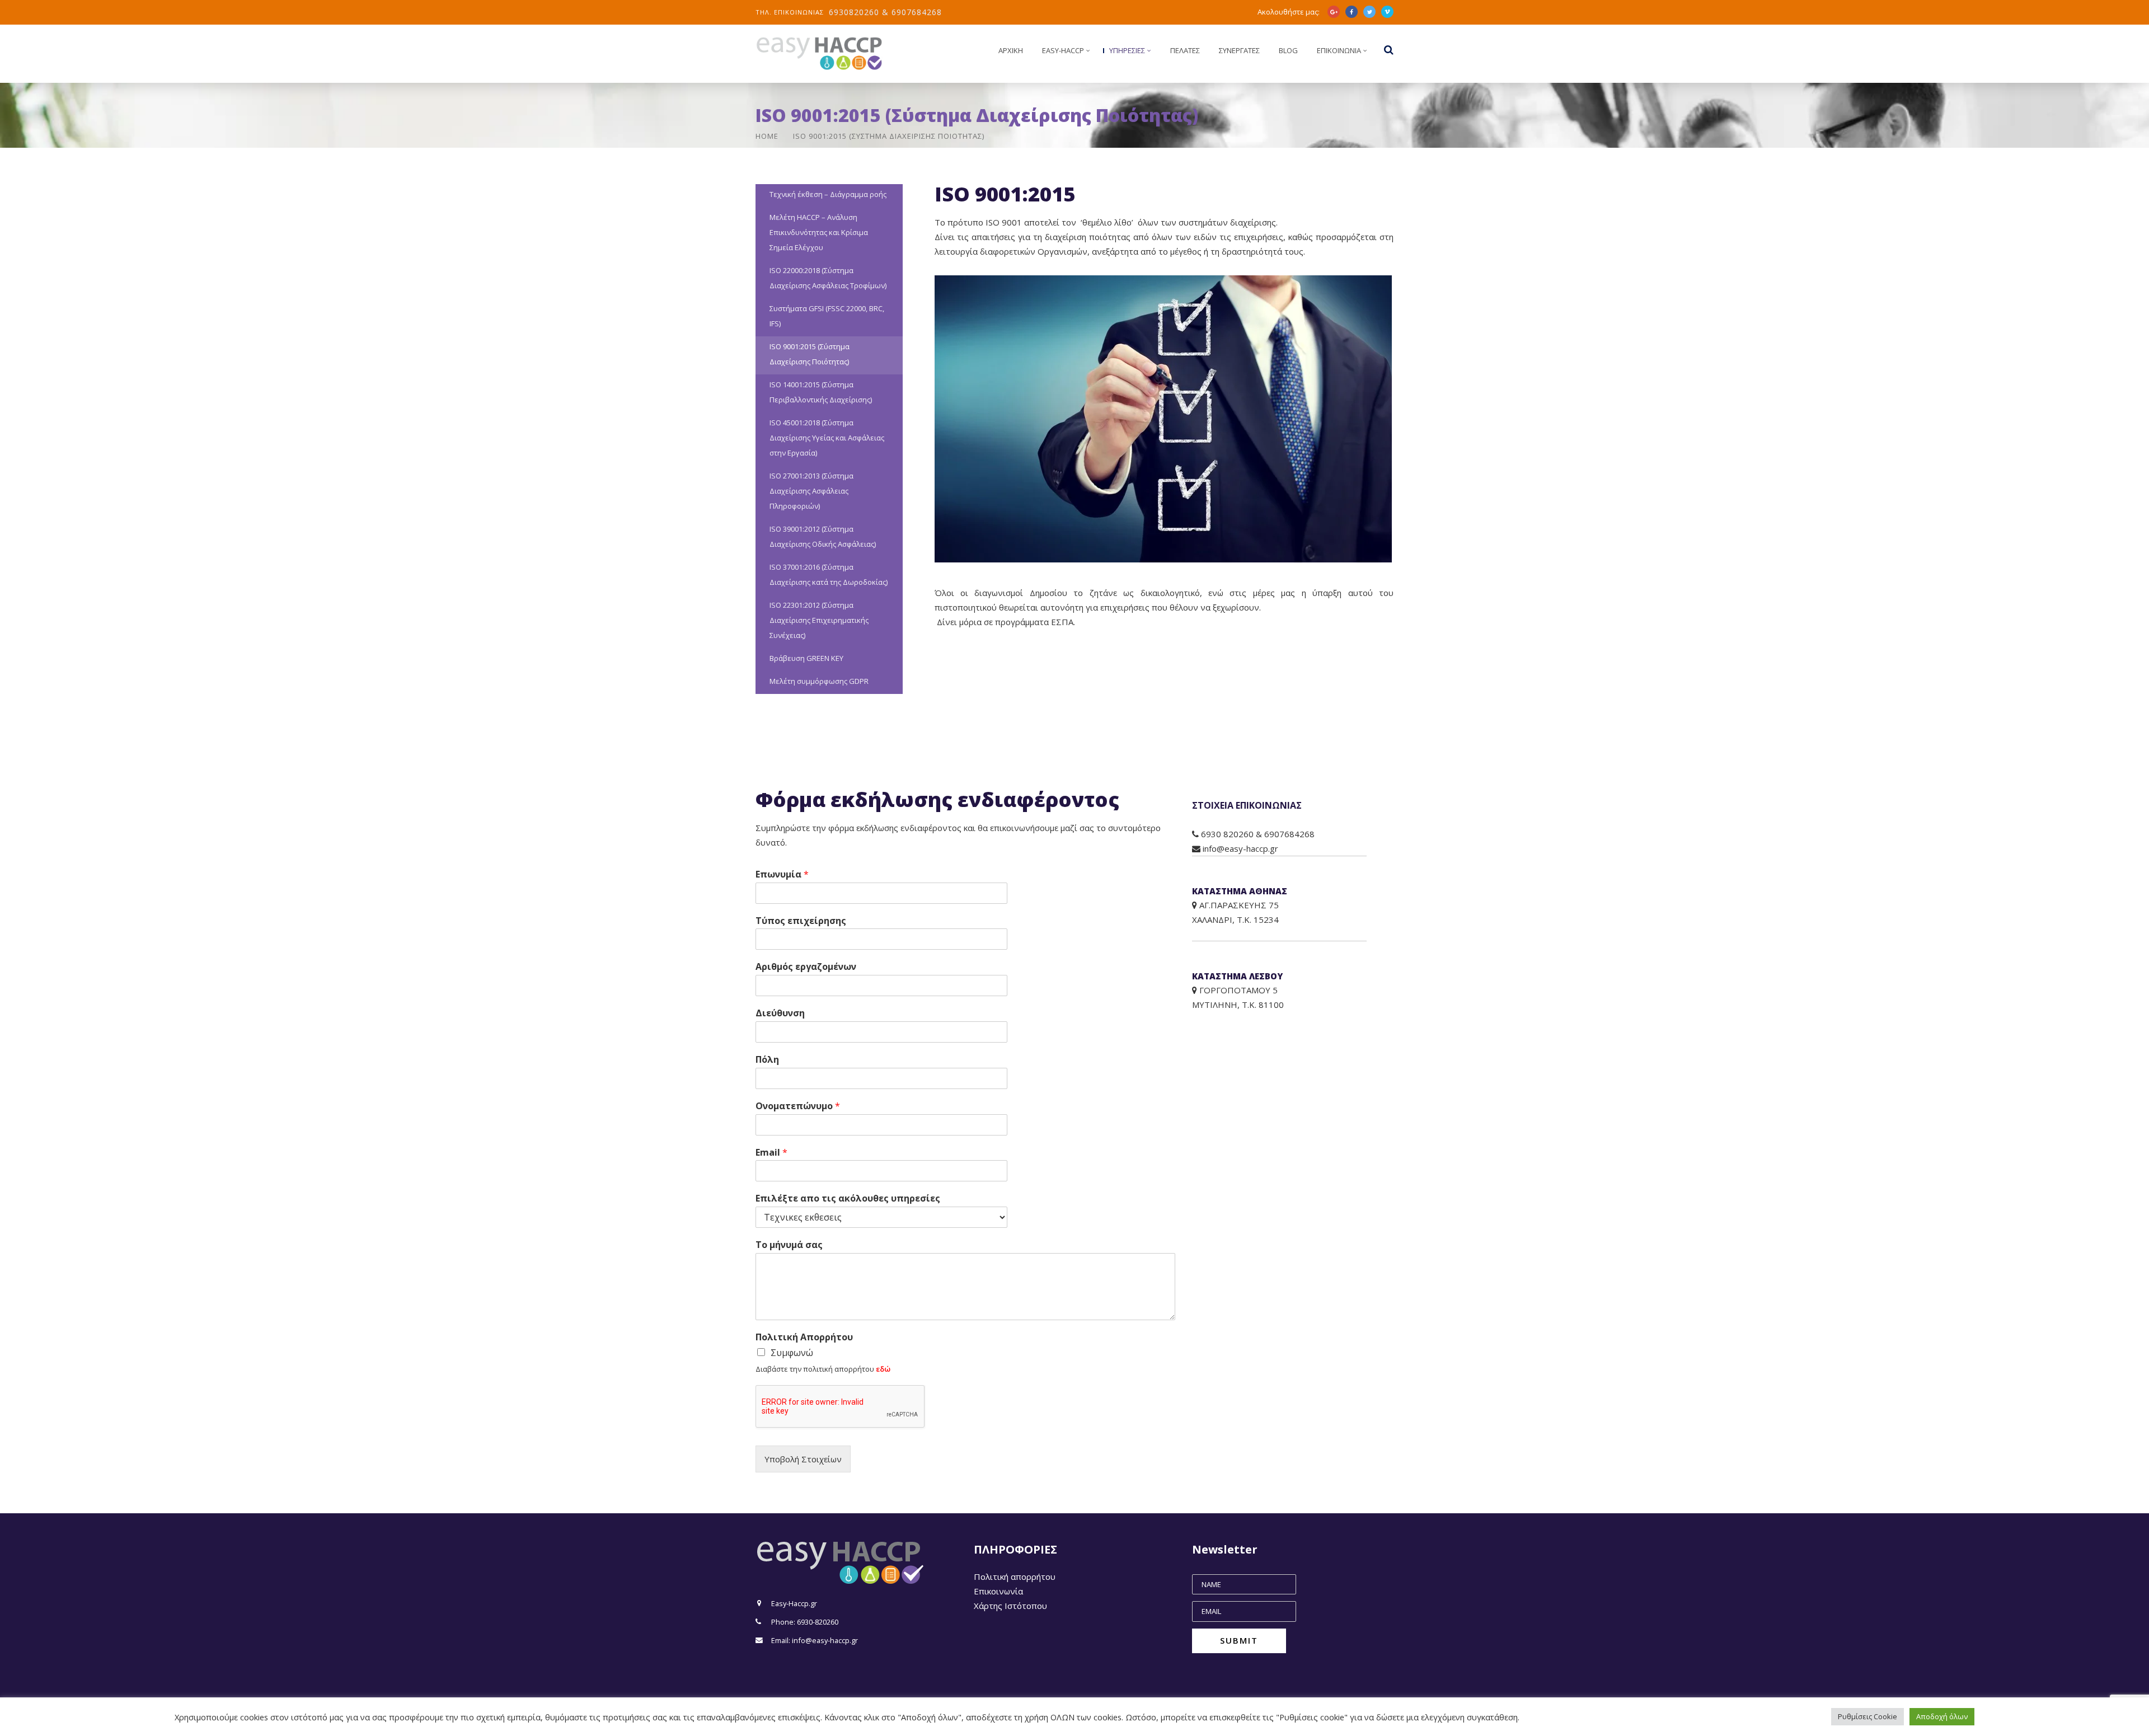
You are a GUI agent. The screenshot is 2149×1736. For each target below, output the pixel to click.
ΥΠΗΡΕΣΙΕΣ (1127, 50)
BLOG (1288, 50)
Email (771, 1153)
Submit (1239, 1640)
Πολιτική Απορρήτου (804, 1337)
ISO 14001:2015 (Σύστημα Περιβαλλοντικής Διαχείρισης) (821, 392)
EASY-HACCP (1063, 50)
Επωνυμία (782, 874)
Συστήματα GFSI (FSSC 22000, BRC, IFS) (827, 316)
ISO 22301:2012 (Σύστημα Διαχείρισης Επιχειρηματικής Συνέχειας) (819, 620)
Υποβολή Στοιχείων (803, 1459)
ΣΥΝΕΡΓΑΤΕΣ (1239, 50)
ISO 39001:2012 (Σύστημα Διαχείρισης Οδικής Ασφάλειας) (823, 536)
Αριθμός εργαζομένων (806, 967)
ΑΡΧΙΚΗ (1011, 50)
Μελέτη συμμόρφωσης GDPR (819, 681)
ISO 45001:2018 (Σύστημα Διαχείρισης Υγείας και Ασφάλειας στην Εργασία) (827, 438)
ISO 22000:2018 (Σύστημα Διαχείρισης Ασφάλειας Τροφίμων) (828, 278)
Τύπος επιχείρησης (801, 921)
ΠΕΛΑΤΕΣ (1185, 50)
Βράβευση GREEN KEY (806, 658)
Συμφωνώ (792, 1353)
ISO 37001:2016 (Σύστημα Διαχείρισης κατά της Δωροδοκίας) (829, 574)
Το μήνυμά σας (789, 1245)
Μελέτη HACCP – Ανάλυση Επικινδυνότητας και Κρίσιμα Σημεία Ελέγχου (819, 232)
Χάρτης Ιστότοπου (1010, 1606)
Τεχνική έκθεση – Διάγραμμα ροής (828, 194)
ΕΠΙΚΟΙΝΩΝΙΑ (1339, 50)
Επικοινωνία (998, 1591)
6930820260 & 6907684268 (885, 12)
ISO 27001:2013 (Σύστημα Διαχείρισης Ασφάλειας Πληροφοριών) (811, 491)
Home (767, 136)
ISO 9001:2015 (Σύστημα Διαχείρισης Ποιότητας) (810, 354)
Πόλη (767, 1060)
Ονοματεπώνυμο (798, 1106)
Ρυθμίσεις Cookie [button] (1868, 1716)
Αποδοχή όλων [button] (1942, 1716)
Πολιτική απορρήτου (1015, 1577)
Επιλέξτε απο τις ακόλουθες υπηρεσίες (848, 1198)
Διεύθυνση (780, 1013)
